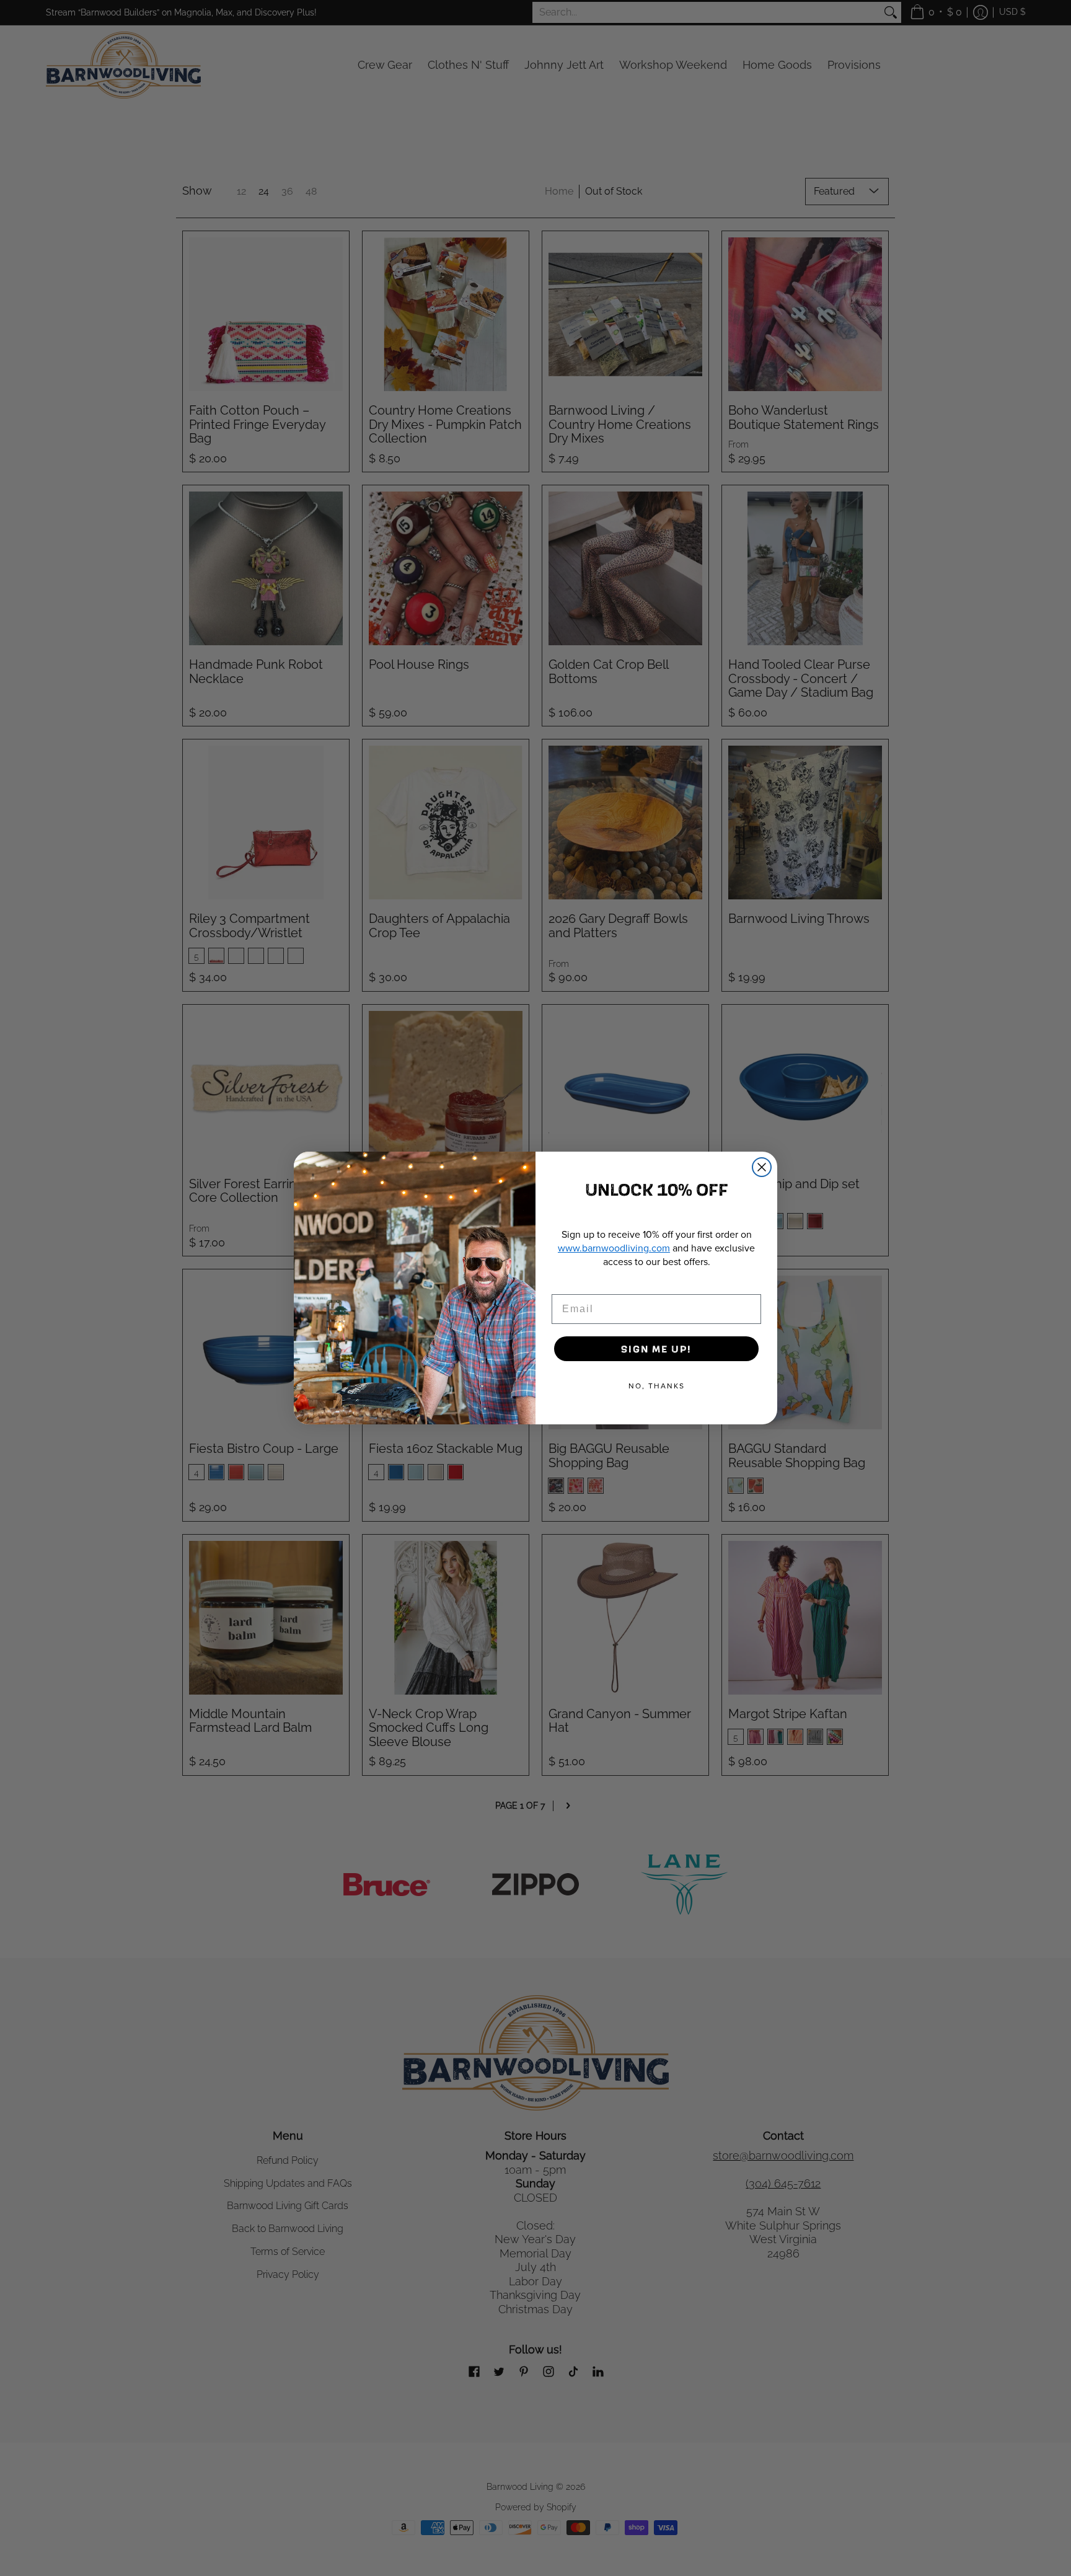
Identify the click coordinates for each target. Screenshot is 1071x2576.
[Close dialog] (762, 1167)
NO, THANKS (657, 1386)
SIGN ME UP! (656, 1348)
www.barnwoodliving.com (614, 1248)
